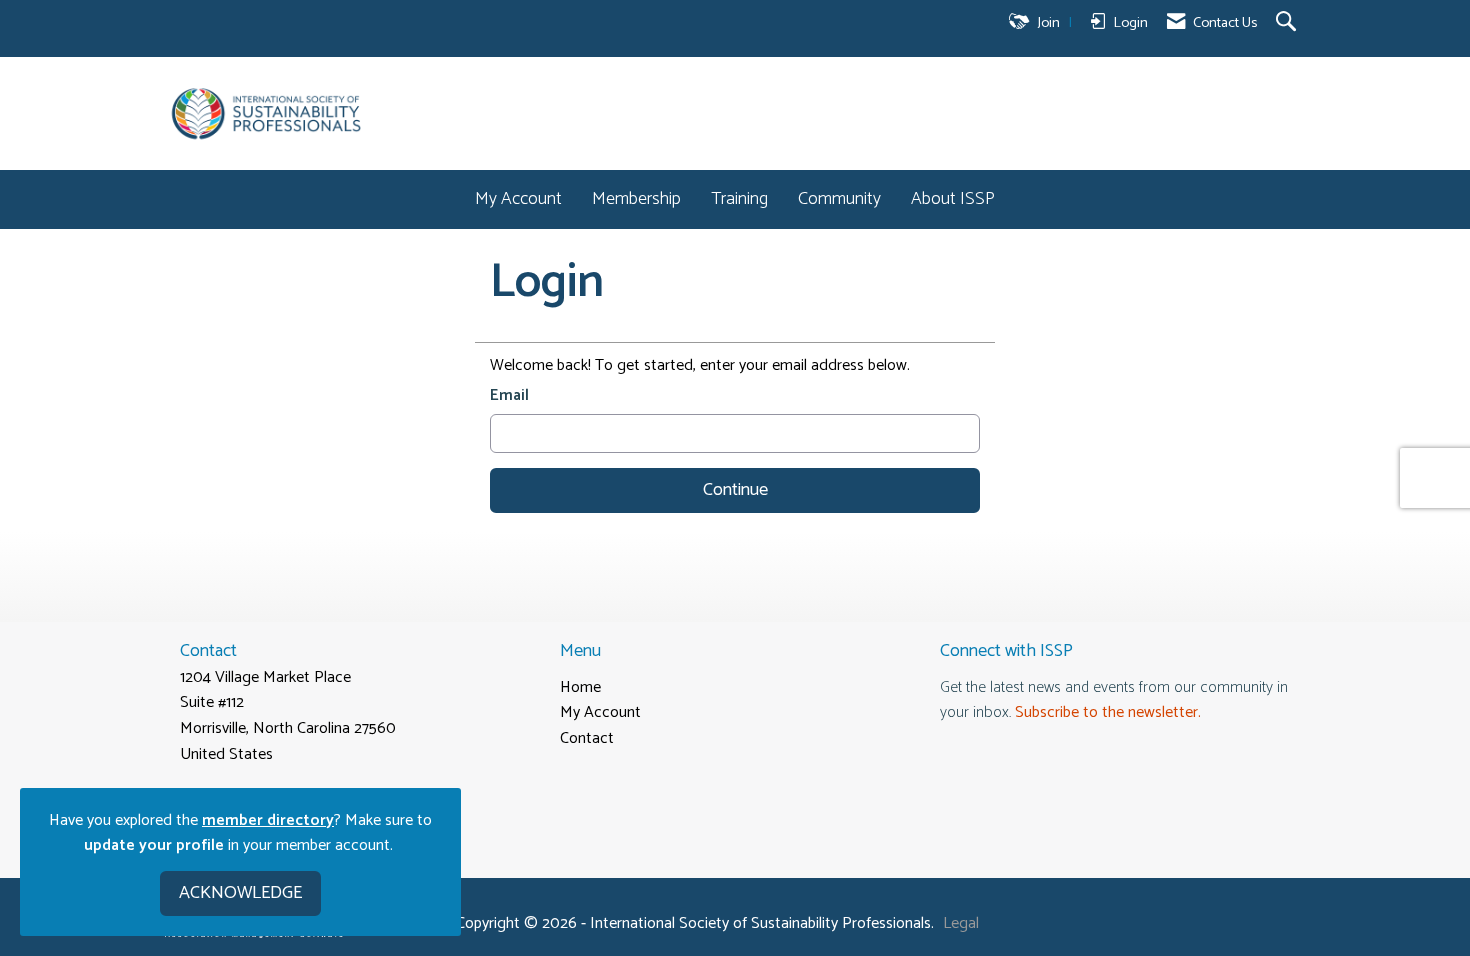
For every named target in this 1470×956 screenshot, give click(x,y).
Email (509, 396)
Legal (961, 923)
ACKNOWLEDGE (240, 893)
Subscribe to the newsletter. (1108, 712)
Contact (587, 738)
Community (839, 199)
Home (580, 687)
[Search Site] (1288, 23)
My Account (518, 199)
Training (739, 199)
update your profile (154, 845)
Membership (636, 199)
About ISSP (953, 199)
